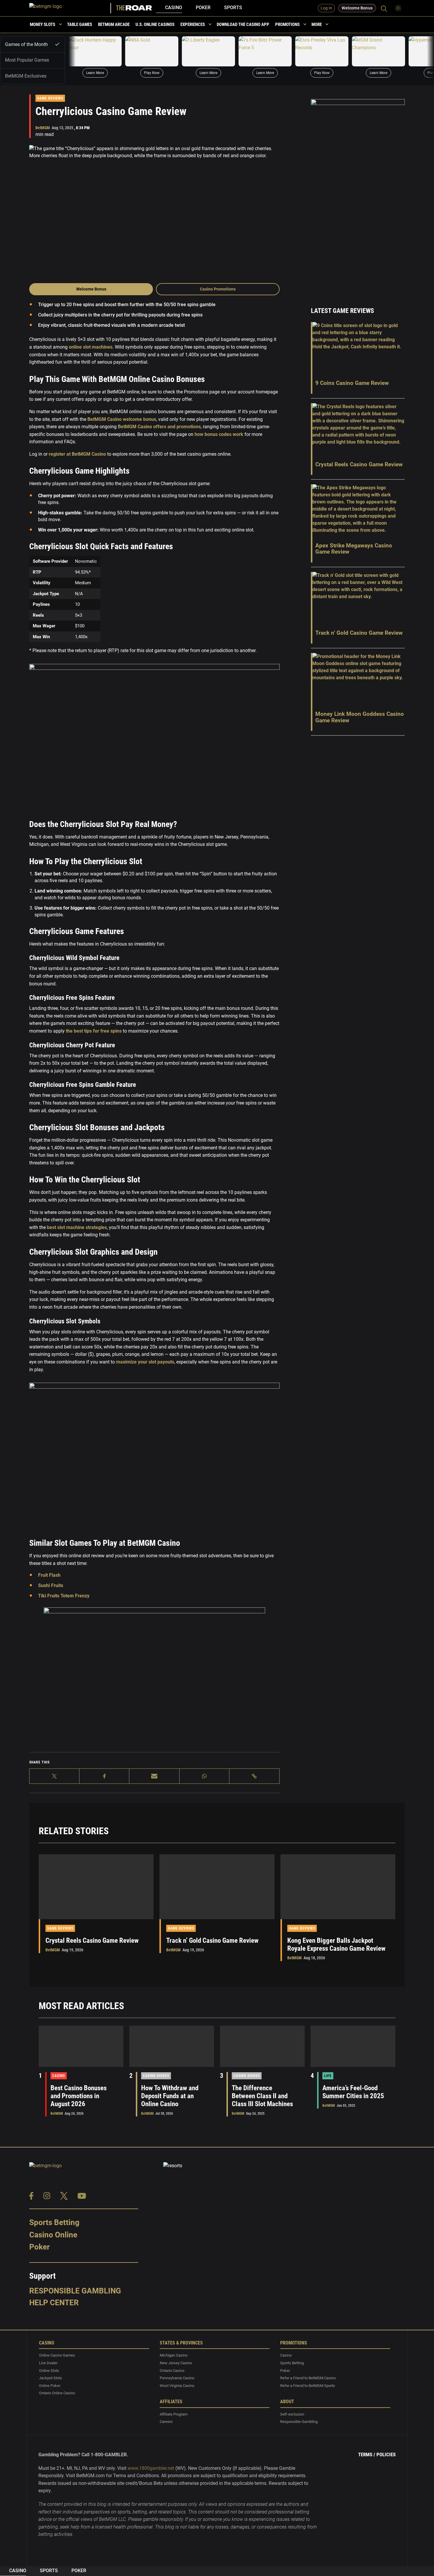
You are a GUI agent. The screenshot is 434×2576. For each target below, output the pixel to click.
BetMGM (43, 128)
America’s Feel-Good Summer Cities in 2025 (353, 2092)
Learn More (95, 73)
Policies (386, 2454)
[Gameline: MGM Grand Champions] (378, 51)
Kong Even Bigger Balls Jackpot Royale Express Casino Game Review (336, 1945)
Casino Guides (156, 2076)
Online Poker (50, 2386)
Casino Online (53, 2235)
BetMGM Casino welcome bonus (121, 419)
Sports (233, 8)
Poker (203, 8)
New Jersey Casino (176, 2363)
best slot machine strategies (76, 1227)
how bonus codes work (218, 434)
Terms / (367, 2454)
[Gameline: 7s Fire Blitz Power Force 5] (265, 51)
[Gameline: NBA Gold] (152, 51)
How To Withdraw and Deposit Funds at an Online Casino (170, 2096)
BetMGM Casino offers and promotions (159, 427)
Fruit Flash (49, 1575)
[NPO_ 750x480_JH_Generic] (154, 1678)
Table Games (80, 24)
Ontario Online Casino (57, 2393)
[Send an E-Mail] (154, 1776)
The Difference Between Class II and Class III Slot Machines (262, 2096)
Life (328, 2076)
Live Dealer (48, 2363)
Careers (166, 2422)
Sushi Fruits (51, 1585)
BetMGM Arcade (114, 24)
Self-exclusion (292, 2414)
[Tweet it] (54, 1776)
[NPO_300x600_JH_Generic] (358, 195)
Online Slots (49, 2371)
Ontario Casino (172, 2371)
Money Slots (43, 24)
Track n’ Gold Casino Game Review (212, 1941)
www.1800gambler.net (151, 2468)
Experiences (193, 24)
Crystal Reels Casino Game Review (92, 1941)
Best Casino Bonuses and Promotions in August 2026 (79, 2096)
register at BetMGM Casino (77, 454)
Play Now (152, 73)
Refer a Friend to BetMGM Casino (308, 2378)
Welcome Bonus (91, 289)
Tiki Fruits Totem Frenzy (64, 1596)
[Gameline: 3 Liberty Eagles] (208, 51)
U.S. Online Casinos (155, 24)
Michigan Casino (174, 2356)
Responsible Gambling (75, 2291)
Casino (174, 8)
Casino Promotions (218, 289)
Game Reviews (50, 98)
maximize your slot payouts (145, 1362)
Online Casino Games (57, 2356)
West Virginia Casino (177, 2386)
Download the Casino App (243, 24)
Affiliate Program (174, 2414)
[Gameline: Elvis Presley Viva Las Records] (322, 51)
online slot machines (90, 347)
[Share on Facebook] (104, 1776)
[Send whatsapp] (204, 1776)
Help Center (54, 2303)
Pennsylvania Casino (177, 2378)
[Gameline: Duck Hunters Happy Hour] (95, 51)
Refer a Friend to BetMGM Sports (308, 2386)
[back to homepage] (70, 8)
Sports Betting (54, 2222)
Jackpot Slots (50, 2378)
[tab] (32, 44)
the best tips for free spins (94, 1031)
